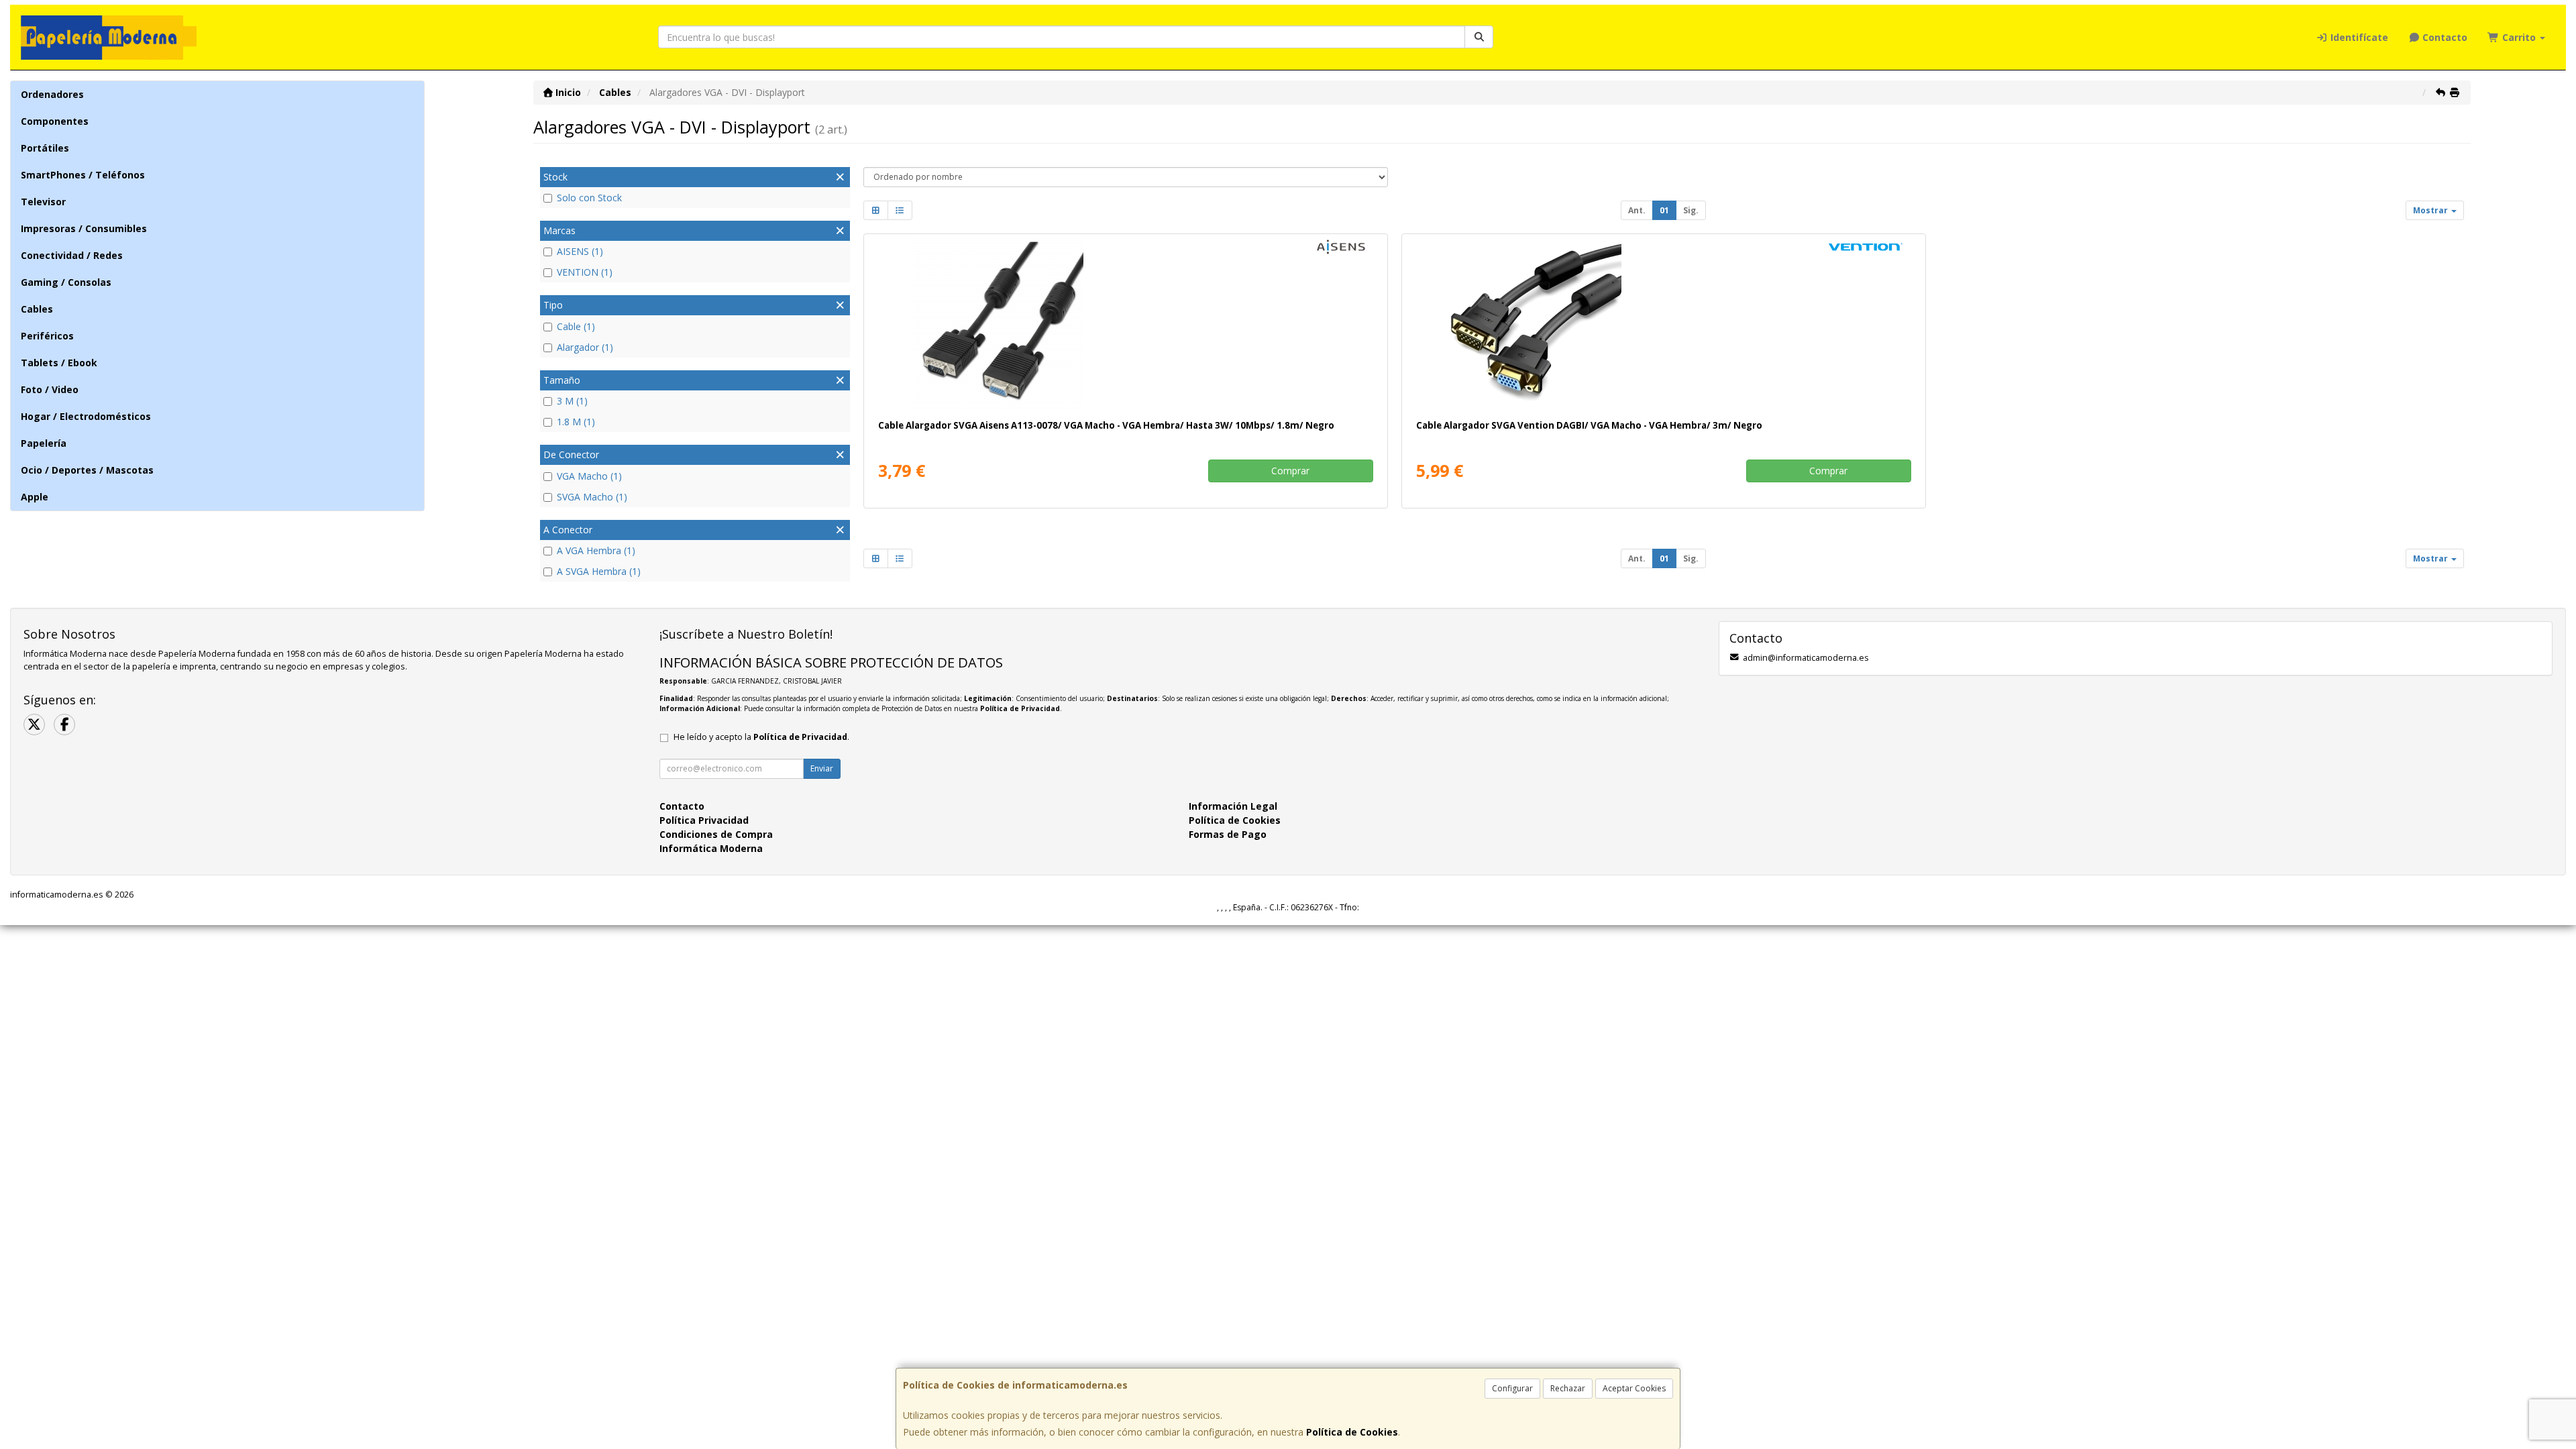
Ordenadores (52, 94)
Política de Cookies (1352, 1432)
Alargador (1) (585, 347)
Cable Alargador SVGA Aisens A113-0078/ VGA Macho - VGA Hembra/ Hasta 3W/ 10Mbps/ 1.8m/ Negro (1106, 425)
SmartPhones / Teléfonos (83, 175)
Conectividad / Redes (72, 255)
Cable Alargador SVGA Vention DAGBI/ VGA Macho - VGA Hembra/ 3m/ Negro (1589, 425)
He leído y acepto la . (761, 737)
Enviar (822, 768)
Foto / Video (50, 389)
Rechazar (1568, 1388)
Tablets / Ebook (59, 363)
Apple (35, 497)
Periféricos (47, 336)
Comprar (1290, 471)
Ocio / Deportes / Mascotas (87, 470)
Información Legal (1233, 806)
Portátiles (45, 148)
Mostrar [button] (2431, 210)
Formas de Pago (1228, 834)
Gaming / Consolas (66, 282)
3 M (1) (572, 401)
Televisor (43, 202)
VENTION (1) (585, 272)
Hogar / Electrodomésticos (86, 416)
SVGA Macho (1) (592, 497)
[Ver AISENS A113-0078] (1125, 324)
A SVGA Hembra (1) (599, 571)
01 (1664, 210)
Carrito (2519, 37)
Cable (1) (576, 326)
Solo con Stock (589, 198)
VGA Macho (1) (589, 476)
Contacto (2444, 37)
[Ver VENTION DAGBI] (1663, 324)
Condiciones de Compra (716, 834)
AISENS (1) (580, 251)
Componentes (55, 121)
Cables (37, 309)
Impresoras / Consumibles (84, 228)
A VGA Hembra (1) (596, 550)
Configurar (1512, 1388)
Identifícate (2358, 37)
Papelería (44, 443)
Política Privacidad (704, 820)
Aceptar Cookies (1634, 1388)
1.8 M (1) (576, 422)
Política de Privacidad (1020, 708)
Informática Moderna (711, 848)
